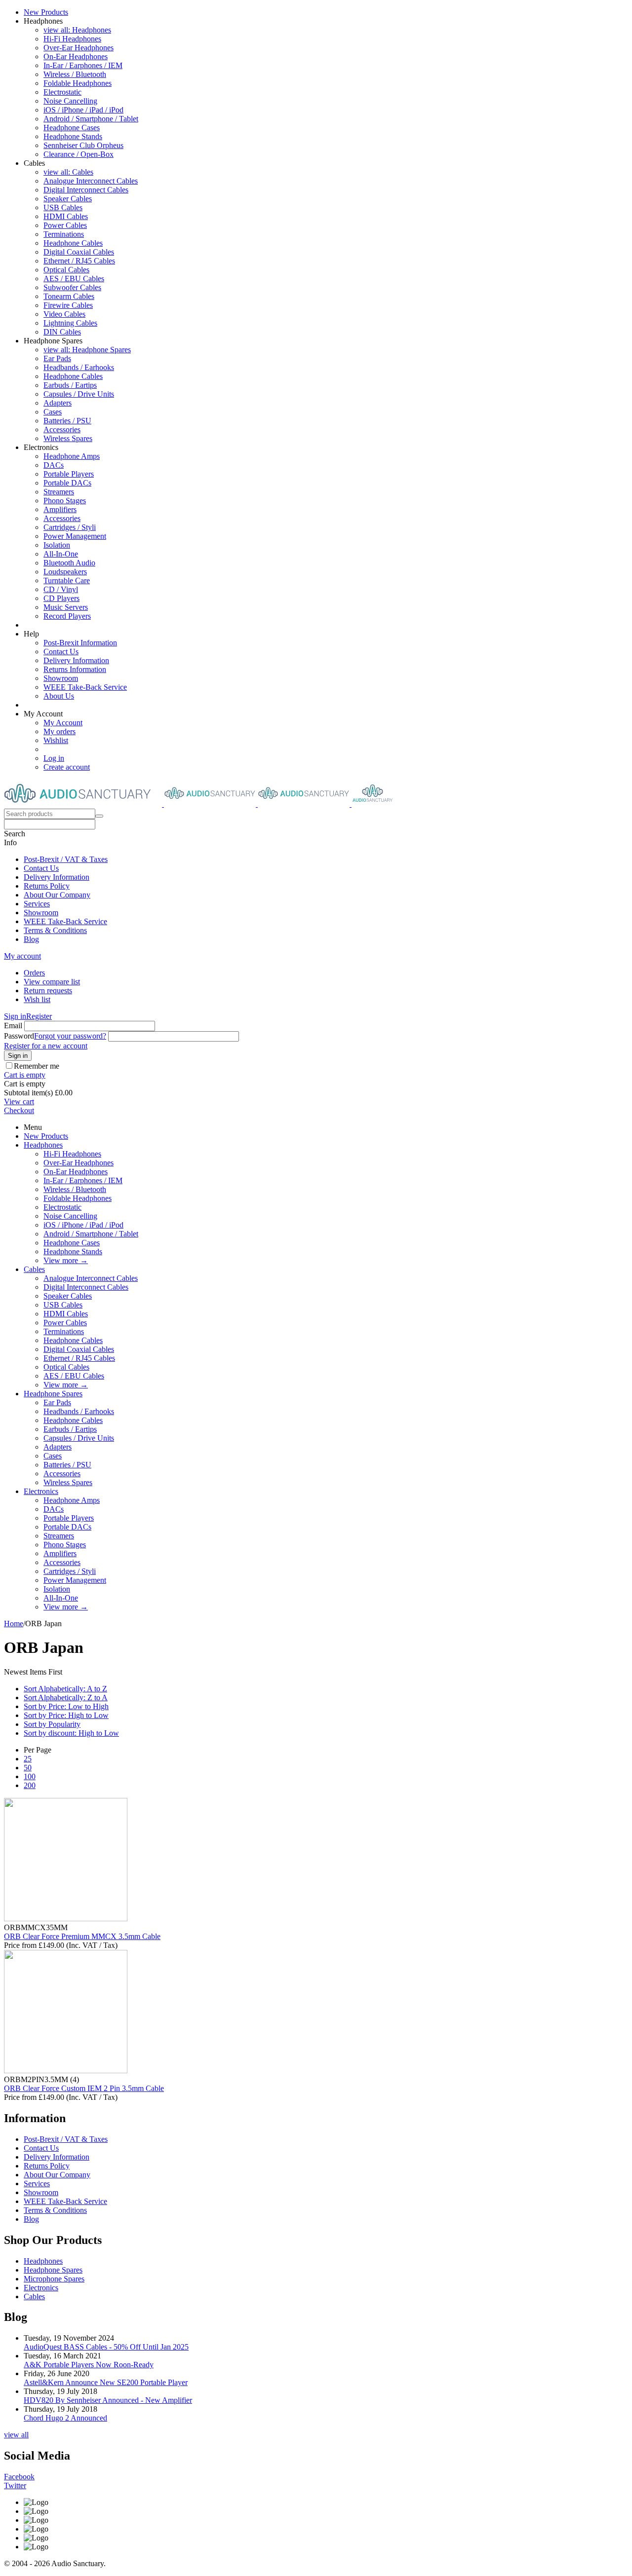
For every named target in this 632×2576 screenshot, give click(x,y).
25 (28, 1759)
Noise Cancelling (70, 101)
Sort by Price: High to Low (66, 1715)
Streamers (59, 492)
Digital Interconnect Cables (86, 190)
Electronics (41, 1491)
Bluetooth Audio (69, 563)
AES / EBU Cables (74, 279)
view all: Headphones (77, 30)
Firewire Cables (68, 305)
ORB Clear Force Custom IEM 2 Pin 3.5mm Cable (84, 2088)
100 (30, 1776)
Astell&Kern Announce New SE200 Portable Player (106, 2382)
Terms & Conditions (55, 930)
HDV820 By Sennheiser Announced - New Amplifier (108, 2400)
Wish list (37, 999)
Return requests (48, 990)
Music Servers (66, 607)
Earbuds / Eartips (70, 385)
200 (30, 1785)
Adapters (58, 403)
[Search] (99, 816)
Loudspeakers (65, 572)
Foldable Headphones (78, 83)
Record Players (67, 616)
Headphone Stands (73, 136)
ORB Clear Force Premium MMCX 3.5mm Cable (82, 1936)
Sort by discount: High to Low (71, 1733)
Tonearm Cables (69, 296)
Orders (34, 973)
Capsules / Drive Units (79, 394)
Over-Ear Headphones (79, 48)
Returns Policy (47, 886)
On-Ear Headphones (76, 56)
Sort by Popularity (52, 1724)
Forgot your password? (70, 1036)
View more (66, 1260)
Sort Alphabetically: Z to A (66, 1698)
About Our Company (57, 895)
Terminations (64, 234)
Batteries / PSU (67, 421)
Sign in (15, 1016)
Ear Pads (57, 358)
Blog (31, 939)
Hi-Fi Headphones (72, 39)
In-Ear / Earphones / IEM (83, 65)
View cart (19, 1101)
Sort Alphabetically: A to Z (65, 1689)
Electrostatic (62, 92)
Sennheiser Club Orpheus (83, 145)
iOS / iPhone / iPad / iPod (83, 110)
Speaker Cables (68, 199)
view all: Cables (68, 172)
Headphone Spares (53, 1394)
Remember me (37, 1066)
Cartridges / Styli (70, 527)
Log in (54, 758)
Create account (67, 767)
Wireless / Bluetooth (75, 74)
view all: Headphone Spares (87, 350)
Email (13, 1026)
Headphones (43, 1145)
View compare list (52, 982)
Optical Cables (66, 270)
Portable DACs (67, 483)
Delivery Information (76, 660)
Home (14, 1624)
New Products (46, 12)
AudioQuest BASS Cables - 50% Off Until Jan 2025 (106, 2347)
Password (19, 1036)
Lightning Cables (70, 323)
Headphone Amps (72, 456)
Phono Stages (65, 501)
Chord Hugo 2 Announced (65, 2418)
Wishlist (56, 740)
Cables (34, 1269)
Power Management (75, 536)
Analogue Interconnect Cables (91, 181)
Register (39, 1016)
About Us (59, 696)
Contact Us (61, 652)
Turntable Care (67, 580)
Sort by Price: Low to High (66, 1706)
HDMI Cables (66, 216)
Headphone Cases (72, 128)
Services (37, 904)
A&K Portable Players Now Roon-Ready (89, 2365)
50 (28, 1768)
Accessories (62, 429)
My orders (59, 731)
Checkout (19, 1110)
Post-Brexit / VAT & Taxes (66, 859)
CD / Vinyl (61, 589)
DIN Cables (62, 332)
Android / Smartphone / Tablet (91, 119)
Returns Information (75, 669)
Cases (53, 412)
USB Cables (63, 207)
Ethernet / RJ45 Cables (79, 261)
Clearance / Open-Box (79, 154)
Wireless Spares (68, 438)
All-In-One (61, 554)
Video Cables (64, 314)
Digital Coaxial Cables (79, 252)
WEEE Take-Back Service (85, 687)
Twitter (15, 2485)
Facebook (19, 2477)
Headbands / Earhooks (79, 367)
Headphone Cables (73, 243)
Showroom (61, 678)
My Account (63, 723)
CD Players (61, 598)
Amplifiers (60, 509)
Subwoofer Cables (72, 287)
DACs (54, 465)
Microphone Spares (54, 2279)
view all (16, 2435)
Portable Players (69, 474)
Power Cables (65, 225)
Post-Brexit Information (80, 643)
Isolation (57, 545)
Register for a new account (46, 1046)
